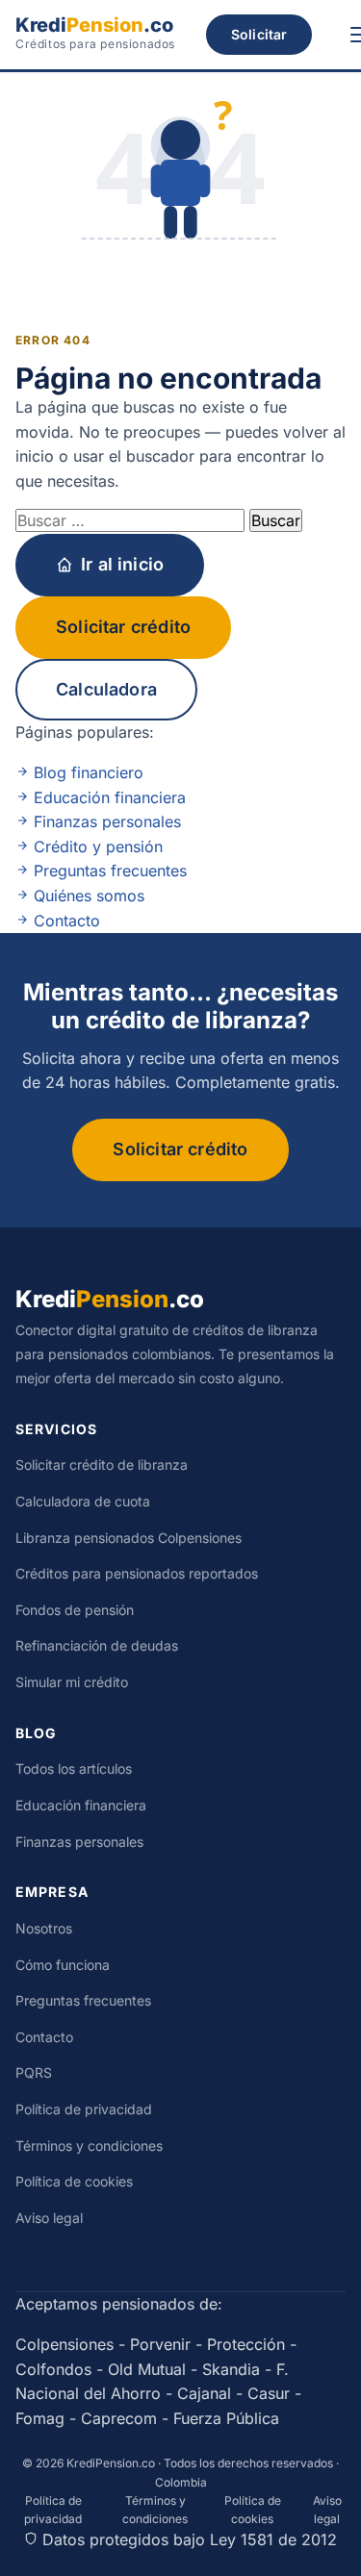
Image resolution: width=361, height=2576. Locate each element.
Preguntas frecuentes (108, 871)
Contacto (64, 921)
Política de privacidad (84, 2109)
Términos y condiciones (89, 2146)
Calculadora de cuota (83, 1501)
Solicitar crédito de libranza (102, 1465)
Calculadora (106, 689)
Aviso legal (49, 2218)
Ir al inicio (122, 564)
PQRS (34, 2072)
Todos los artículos (74, 1768)
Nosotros (44, 1928)
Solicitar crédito (123, 627)
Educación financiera (107, 797)
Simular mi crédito (72, 1682)
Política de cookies (74, 2181)
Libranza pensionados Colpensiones (129, 1538)
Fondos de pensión (75, 1610)
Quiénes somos (87, 896)
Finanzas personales (105, 821)
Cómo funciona (63, 1965)
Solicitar (259, 34)
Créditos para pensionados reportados (137, 1573)
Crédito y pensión (96, 846)
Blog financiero (86, 772)
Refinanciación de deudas (97, 1645)
